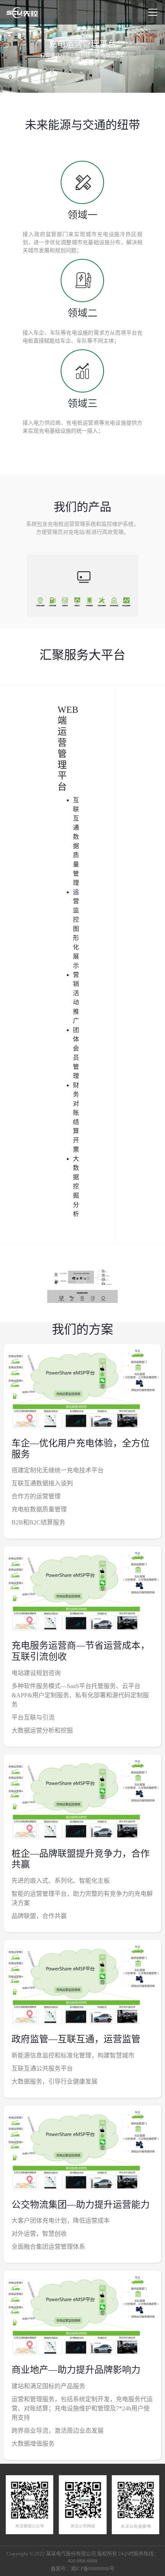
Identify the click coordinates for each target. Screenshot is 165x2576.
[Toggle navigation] (153, 12)
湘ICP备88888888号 (93, 2569)
